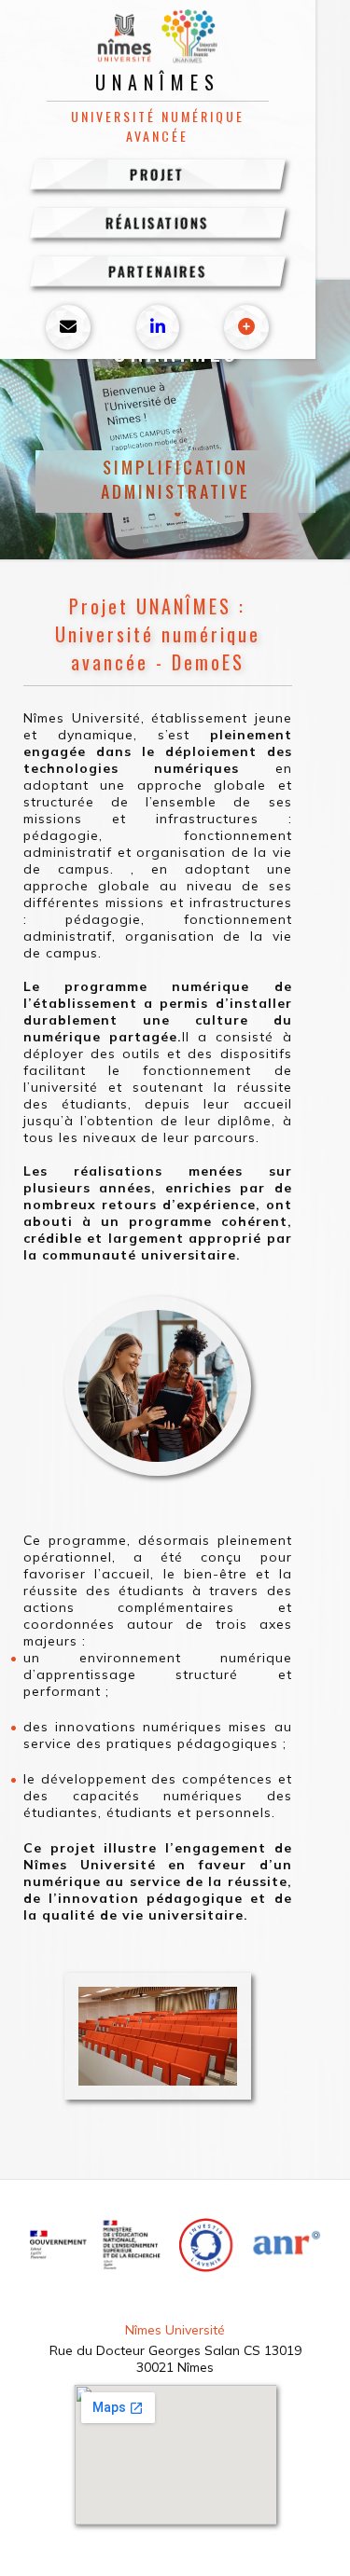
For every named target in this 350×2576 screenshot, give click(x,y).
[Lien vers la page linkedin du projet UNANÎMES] (158, 327)
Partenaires (158, 271)
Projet (157, 174)
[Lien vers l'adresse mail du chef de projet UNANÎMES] (68, 327)
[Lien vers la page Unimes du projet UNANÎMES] (246, 327)
